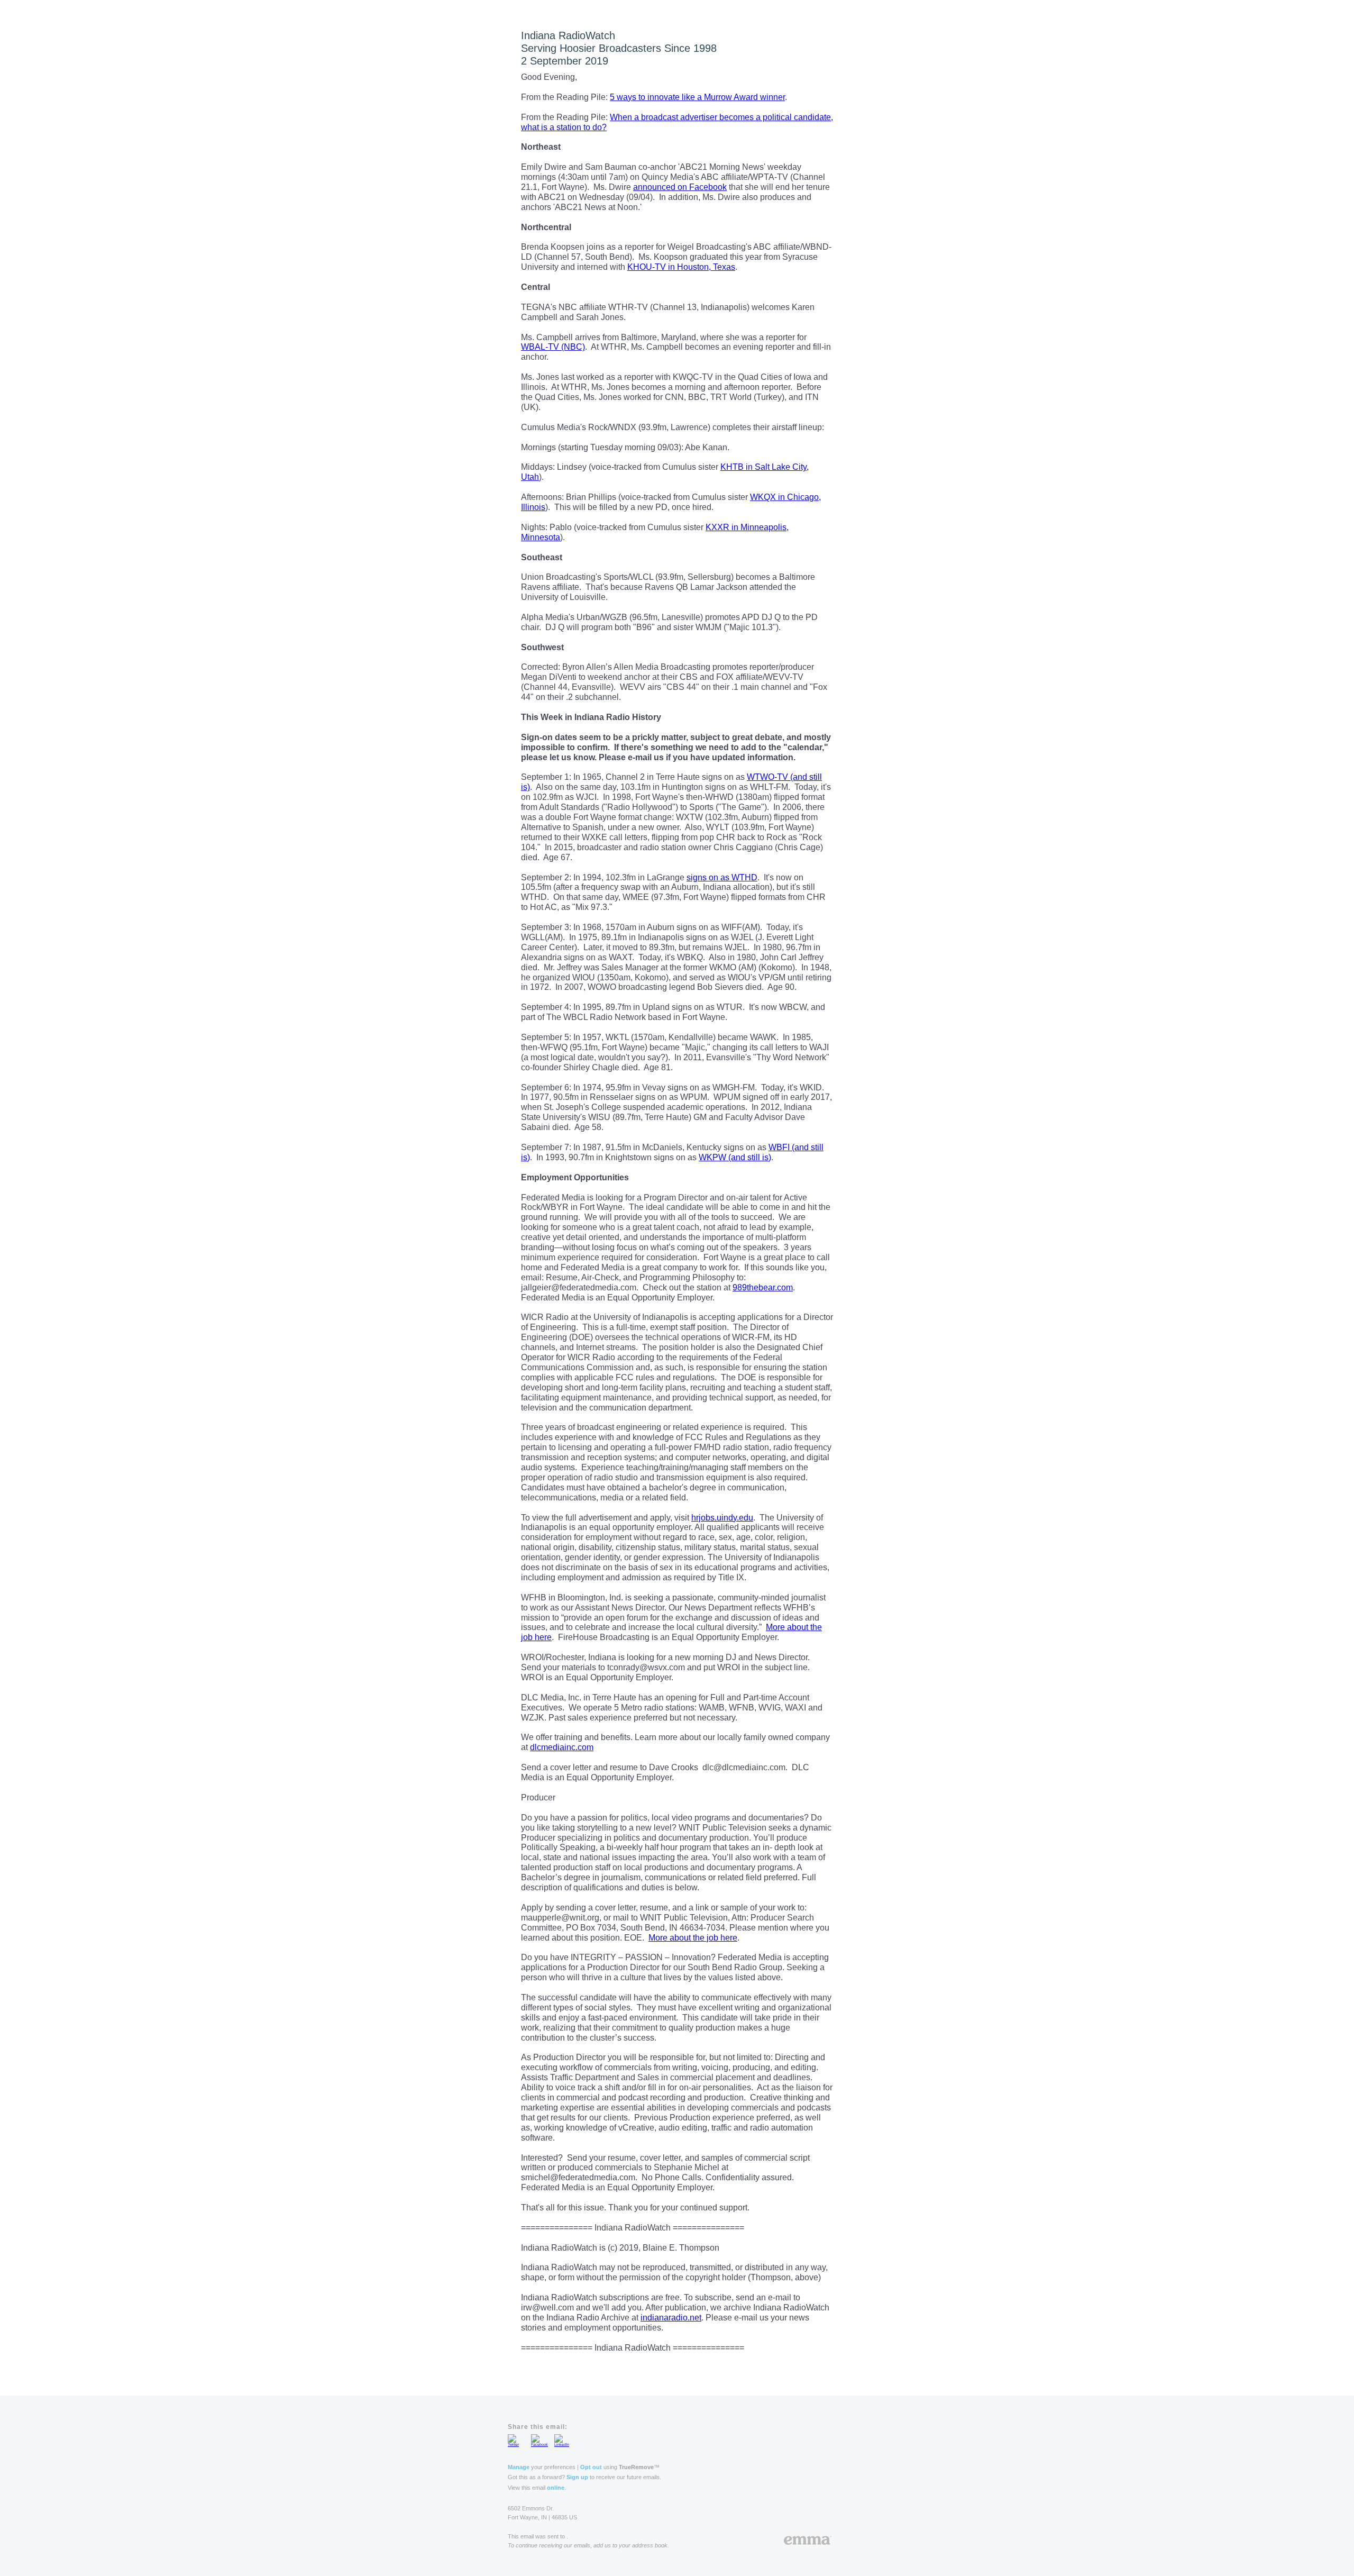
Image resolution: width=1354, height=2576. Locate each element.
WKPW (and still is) (735, 1157)
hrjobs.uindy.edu (722, 1518)
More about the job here (693, 1938)
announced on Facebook (680, 187)
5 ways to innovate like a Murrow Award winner (697, 97)
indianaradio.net (671, 2318)
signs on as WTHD (722, 877)
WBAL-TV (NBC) (553, 347)
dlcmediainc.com (562, 1747)
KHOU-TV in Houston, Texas (681, 267)
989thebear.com (763, 1287)
